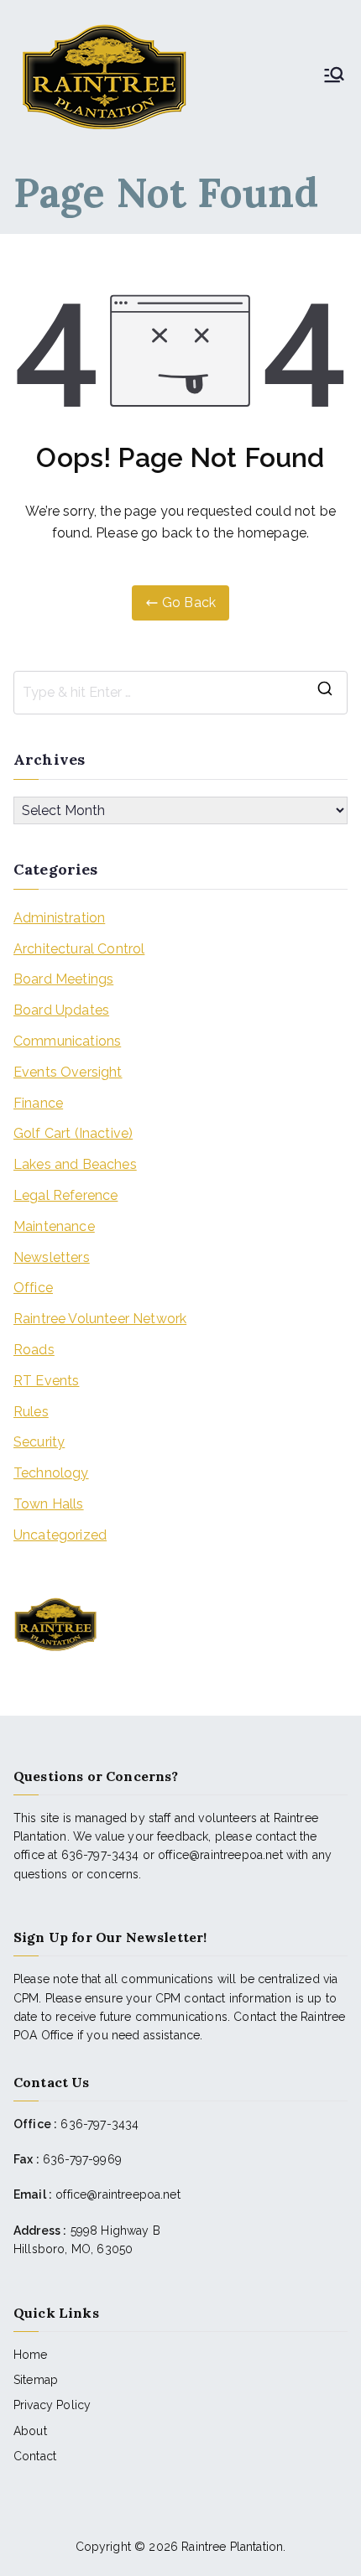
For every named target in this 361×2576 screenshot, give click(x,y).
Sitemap (36, 2380)
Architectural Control (79, 949)
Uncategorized (60, 1535)
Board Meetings (63, 979)
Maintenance (54, 1226)
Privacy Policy (52, 2405)
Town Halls (49, 1504)
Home (31, 2355)
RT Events (46, 1381)
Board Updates (61, 1010)
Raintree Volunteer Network (100, 1319)
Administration (59, 918)
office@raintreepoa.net (118, 2194)
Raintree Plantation (232, 2547)
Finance (38, 1103)
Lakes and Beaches (75, 1164)
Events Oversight (68, 1072)
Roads (34, 1350)
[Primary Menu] (334, 76)
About (30, 2431)
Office (33, 1288)
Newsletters (52, 1257)
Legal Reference (65, 1195)
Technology (51, 1473)
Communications (67, 1041)
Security (39, 1442)
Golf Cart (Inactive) (73, 1133)
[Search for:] (180, 693)
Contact (35, 2456)
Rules (31, 1412)
